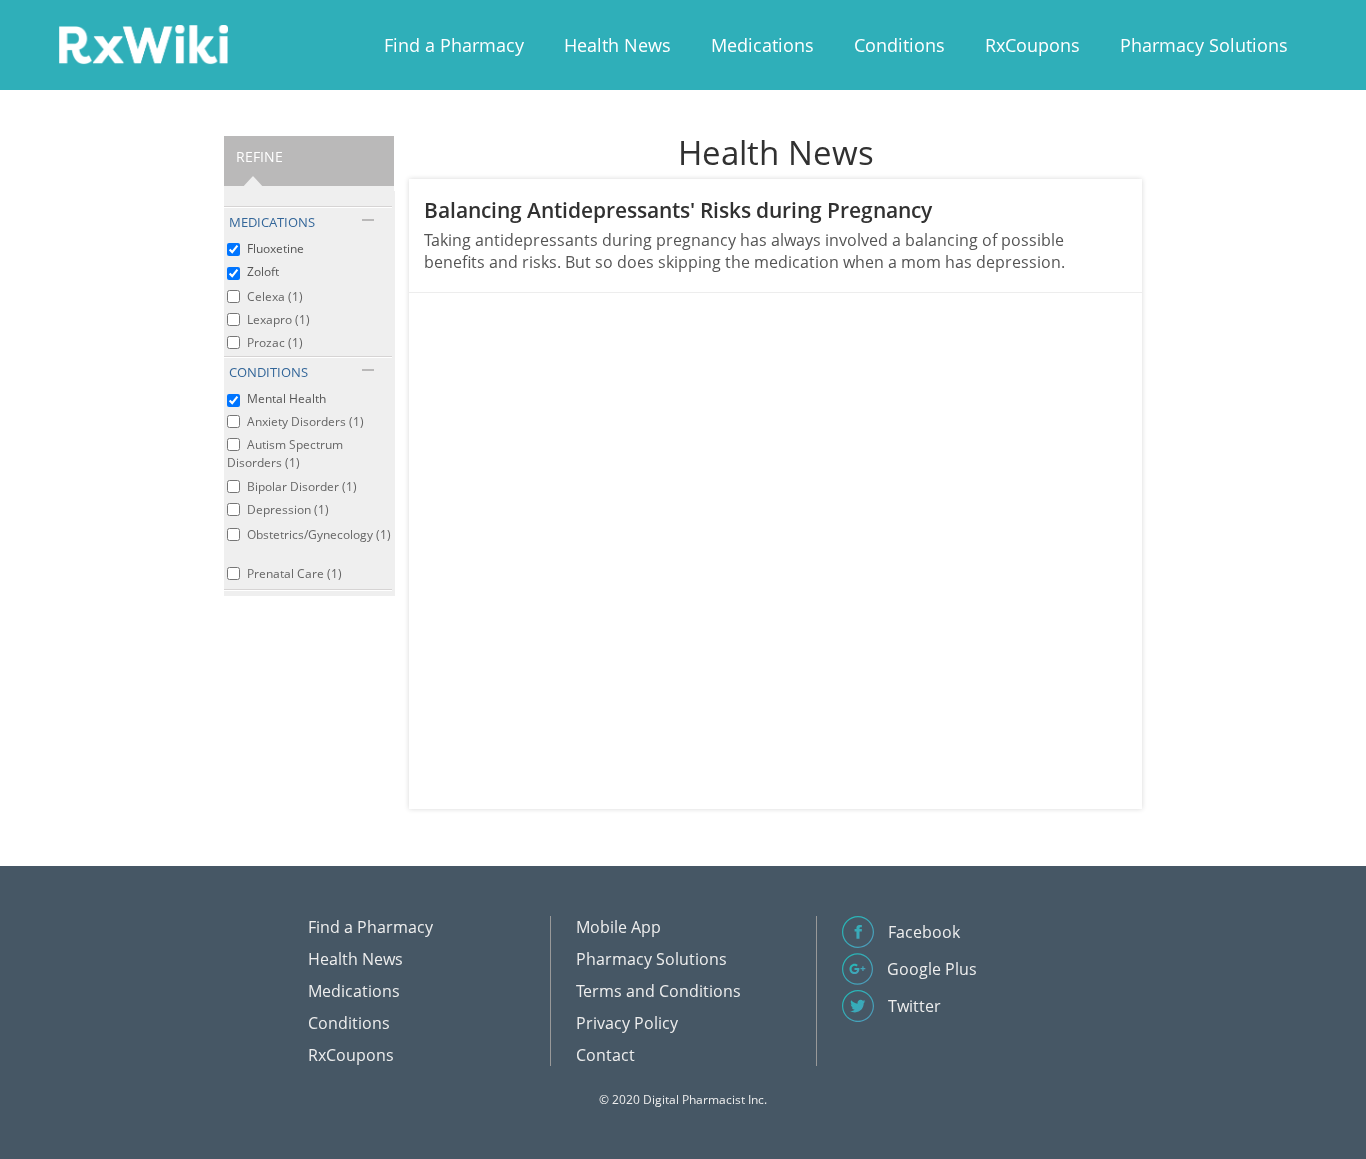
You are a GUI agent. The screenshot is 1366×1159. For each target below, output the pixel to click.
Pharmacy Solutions (1204, 45)
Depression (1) (288, 509)
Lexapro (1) (278, 319)
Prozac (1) (275, 342)
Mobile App (618, 927)
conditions (268, 372)
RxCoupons (1032, 45)
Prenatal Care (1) (294, 573)
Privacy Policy (627, 1023)
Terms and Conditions (658, 991)
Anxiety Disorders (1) (305, 421)
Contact (605, 1055)
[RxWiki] (143, 43)
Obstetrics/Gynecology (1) (319, 534)
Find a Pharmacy (454, 45)
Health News (617, 45)
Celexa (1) (275, 296)
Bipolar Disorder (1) (302, 486)
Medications (762, 45)
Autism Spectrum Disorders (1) (285, 453)
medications (272, 222)
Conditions (899, 45)
